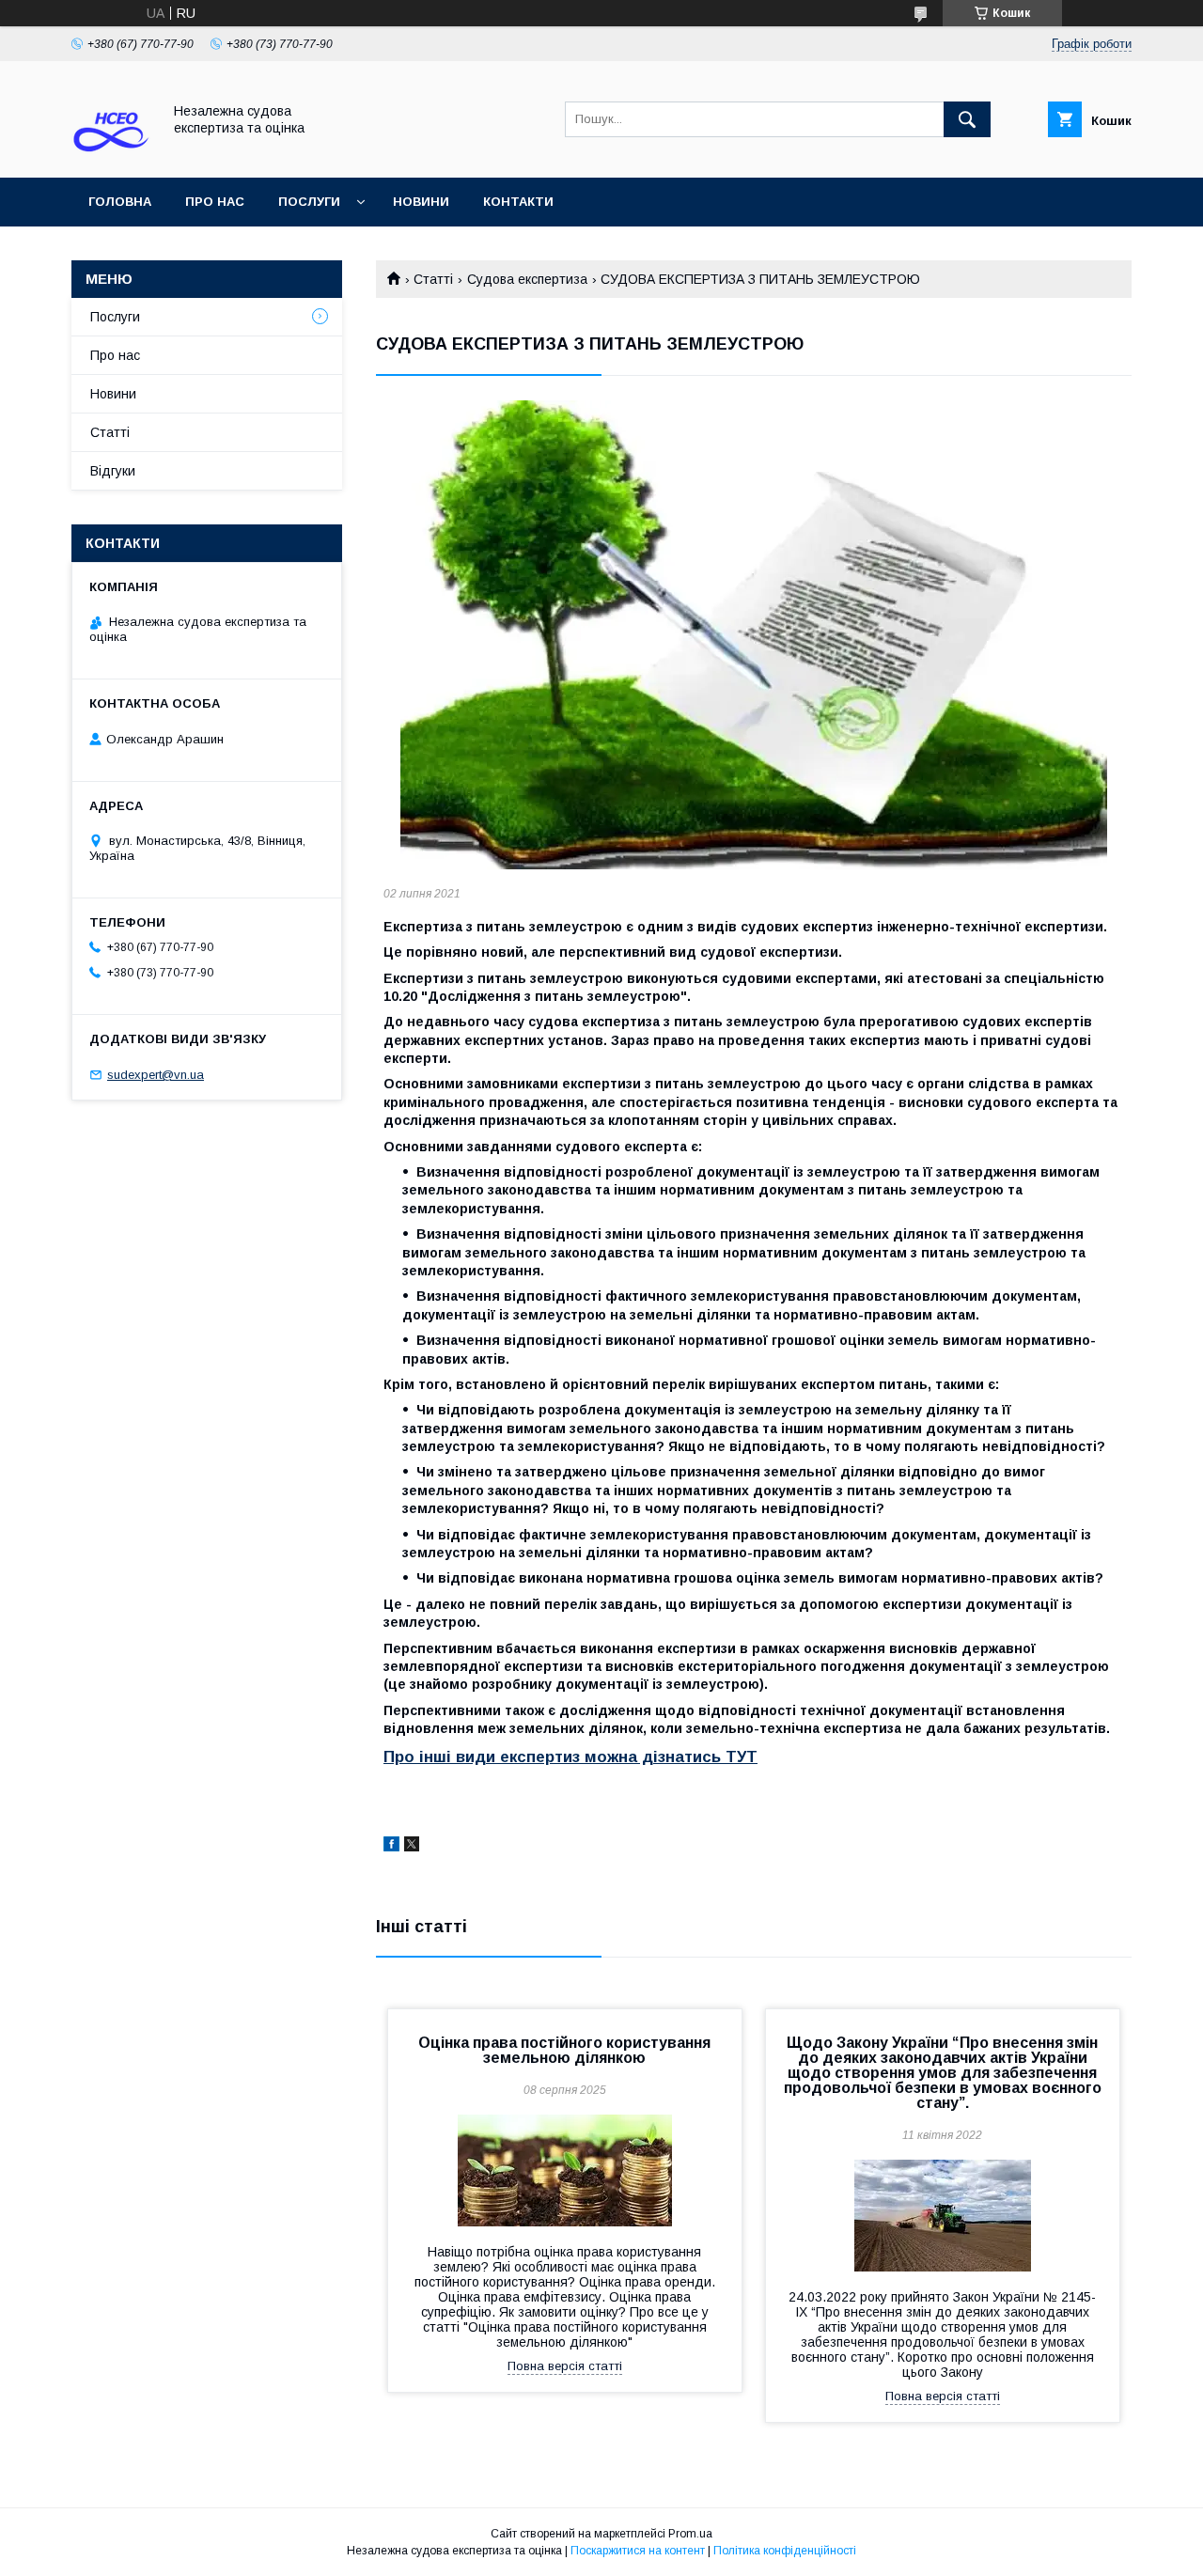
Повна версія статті (565, 2366)
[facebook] (391, 1847)
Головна (120, 202)
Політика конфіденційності (785, 2551)
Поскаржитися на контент (638, 2551)
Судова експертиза (527, 279)
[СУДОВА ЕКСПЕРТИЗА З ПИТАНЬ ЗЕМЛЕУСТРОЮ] (754, 635)
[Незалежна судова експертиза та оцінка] (111, 153)
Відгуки (113, 471)
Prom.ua (690, 2534)
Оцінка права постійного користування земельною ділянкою (564, 2050)
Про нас (215, 202)
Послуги (309, 202)
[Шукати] (967, 119)
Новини (421, 202)
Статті (433, 279)
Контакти (518, 202)
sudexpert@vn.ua (156, 1075)
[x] (412, 1847)
